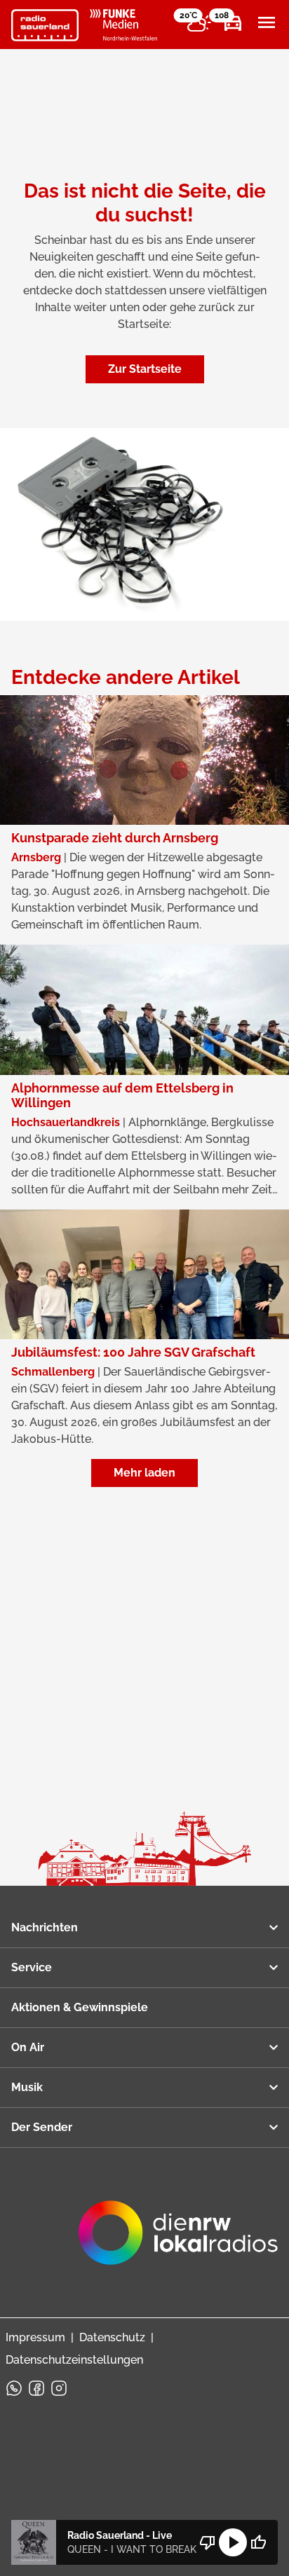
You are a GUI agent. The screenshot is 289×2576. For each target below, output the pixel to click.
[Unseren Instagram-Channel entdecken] (59, 2388)
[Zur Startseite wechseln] (45, 25)
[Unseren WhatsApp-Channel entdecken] (14, 2388)
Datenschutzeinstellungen (74, 2360)
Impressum (35, 2337)
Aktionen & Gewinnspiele (80, 2007)
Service (32, 1967)
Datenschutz (112, 2337)
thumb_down (208, 2542)
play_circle (233, 2542)
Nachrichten (45, 1927)
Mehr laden (144, 1473)
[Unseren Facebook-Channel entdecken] (36, 2388)
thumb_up (258, 2542)
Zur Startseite (145, 369)
